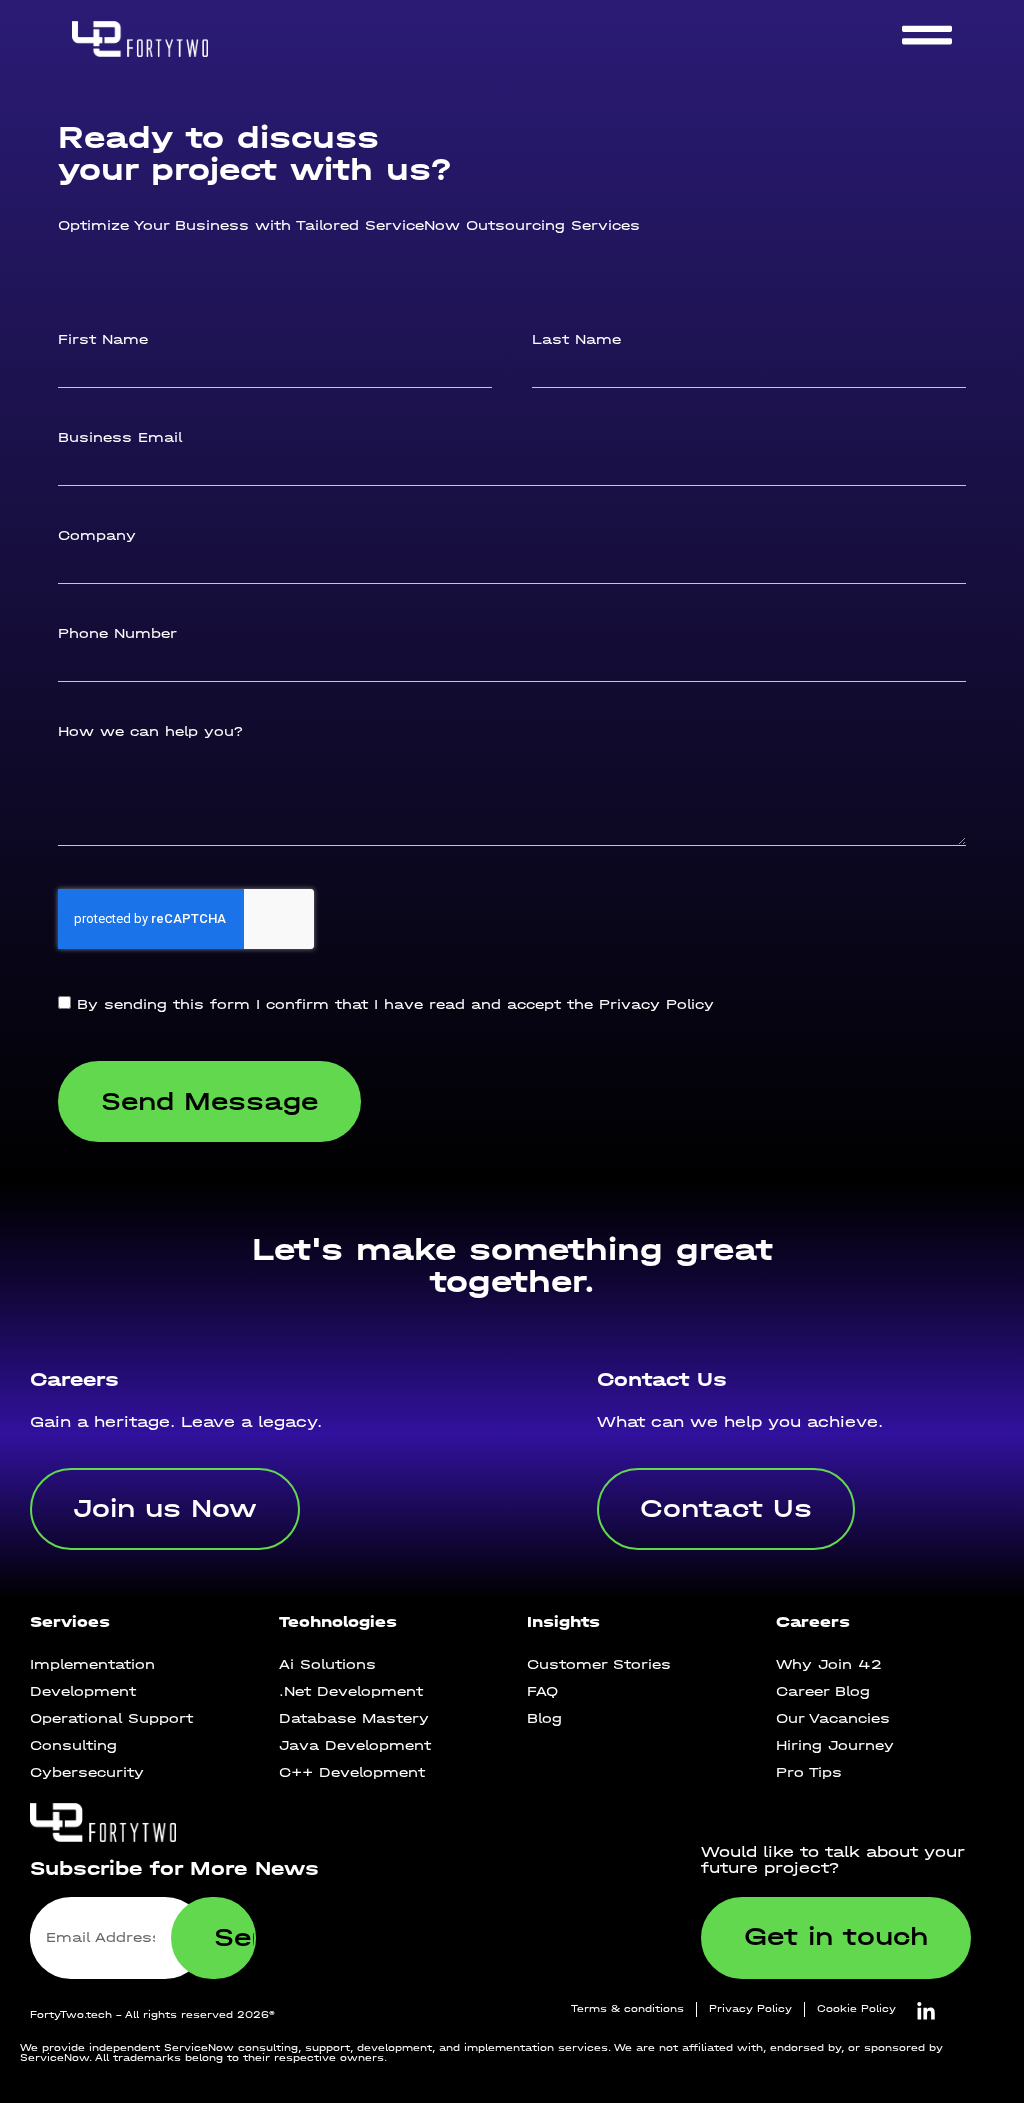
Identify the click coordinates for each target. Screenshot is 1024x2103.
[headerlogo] (169, 38)
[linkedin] (926, 2012)
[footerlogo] (176, 1822)
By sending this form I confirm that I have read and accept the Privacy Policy (395, 1005)
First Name (103, 340)
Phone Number (117, 634)
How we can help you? (150, 732)
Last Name (576, 340)
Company (97, 536)
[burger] (927, 35)
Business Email (120, 438)
